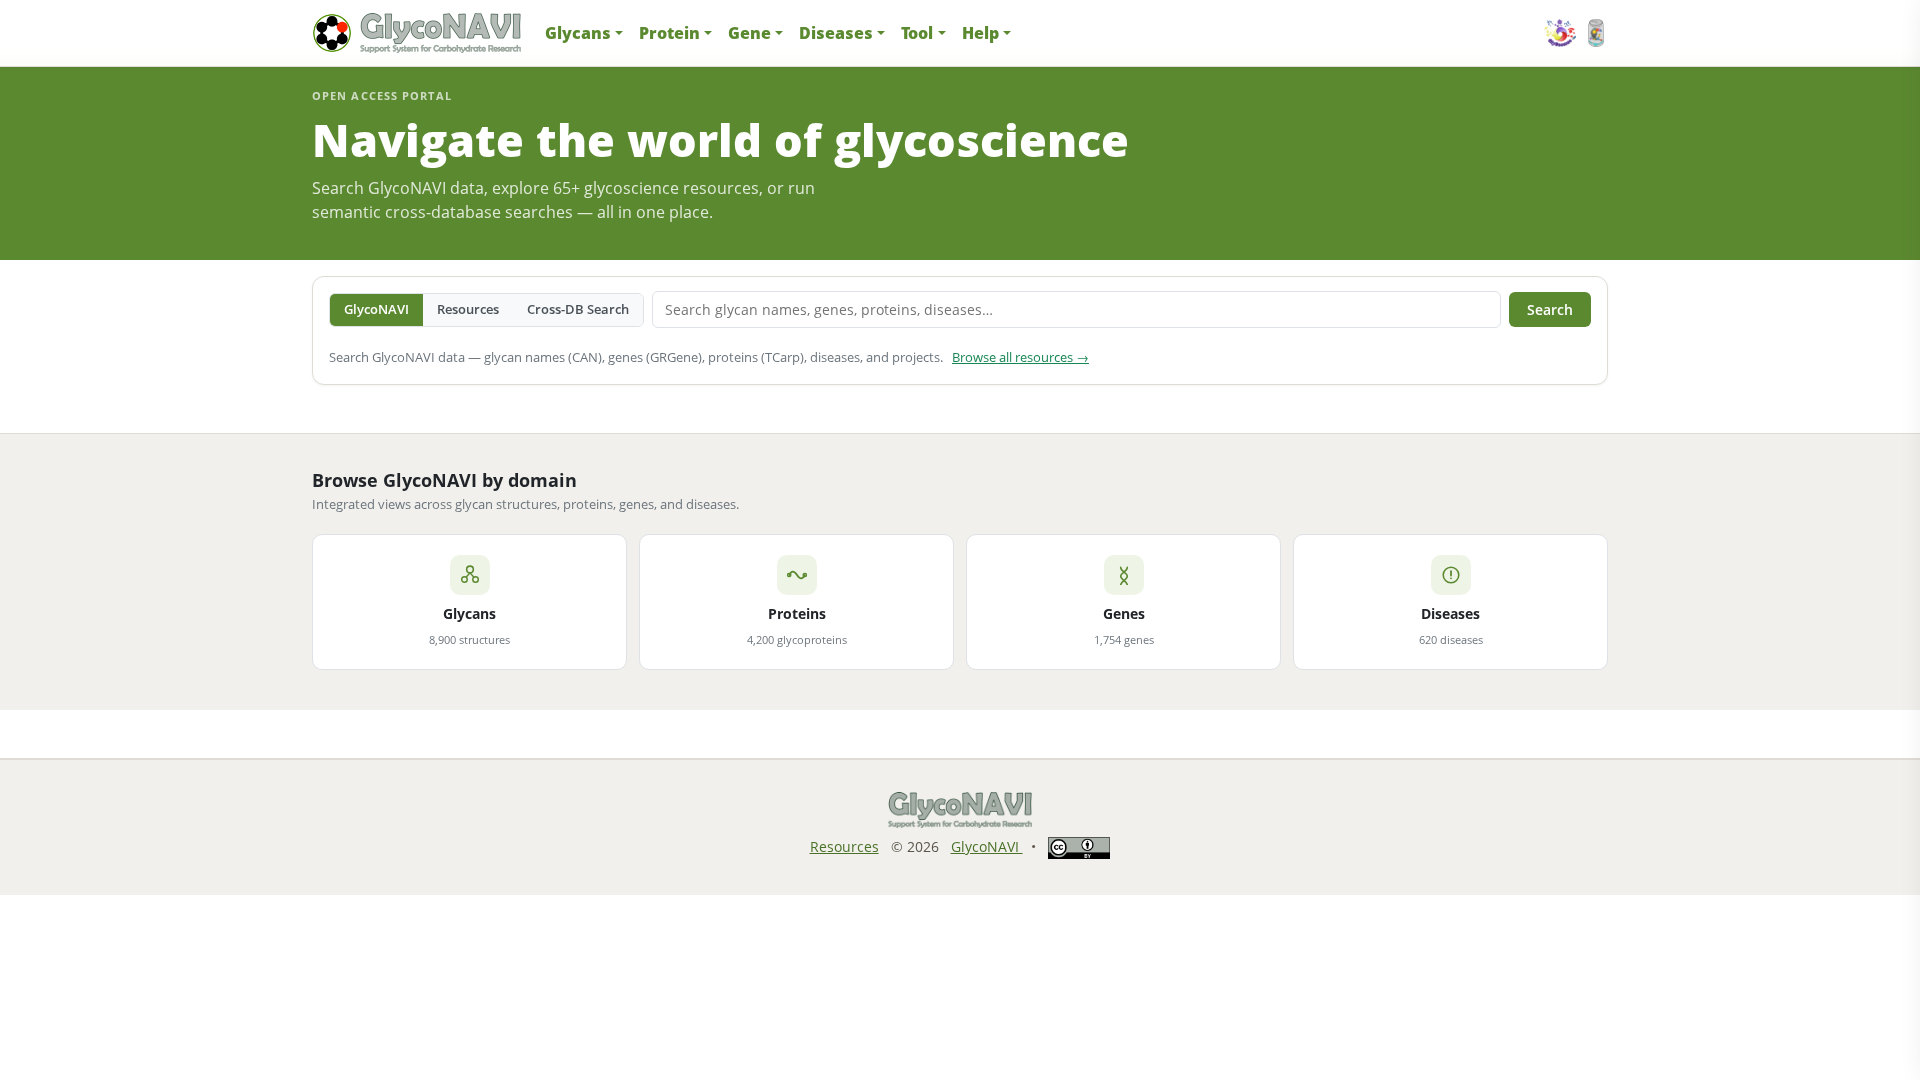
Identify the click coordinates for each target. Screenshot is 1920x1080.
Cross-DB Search (578, 309)
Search (1550, 309)
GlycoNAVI (376, 309)
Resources (468, 309)
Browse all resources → (1020, 357)
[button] (584, 33)
